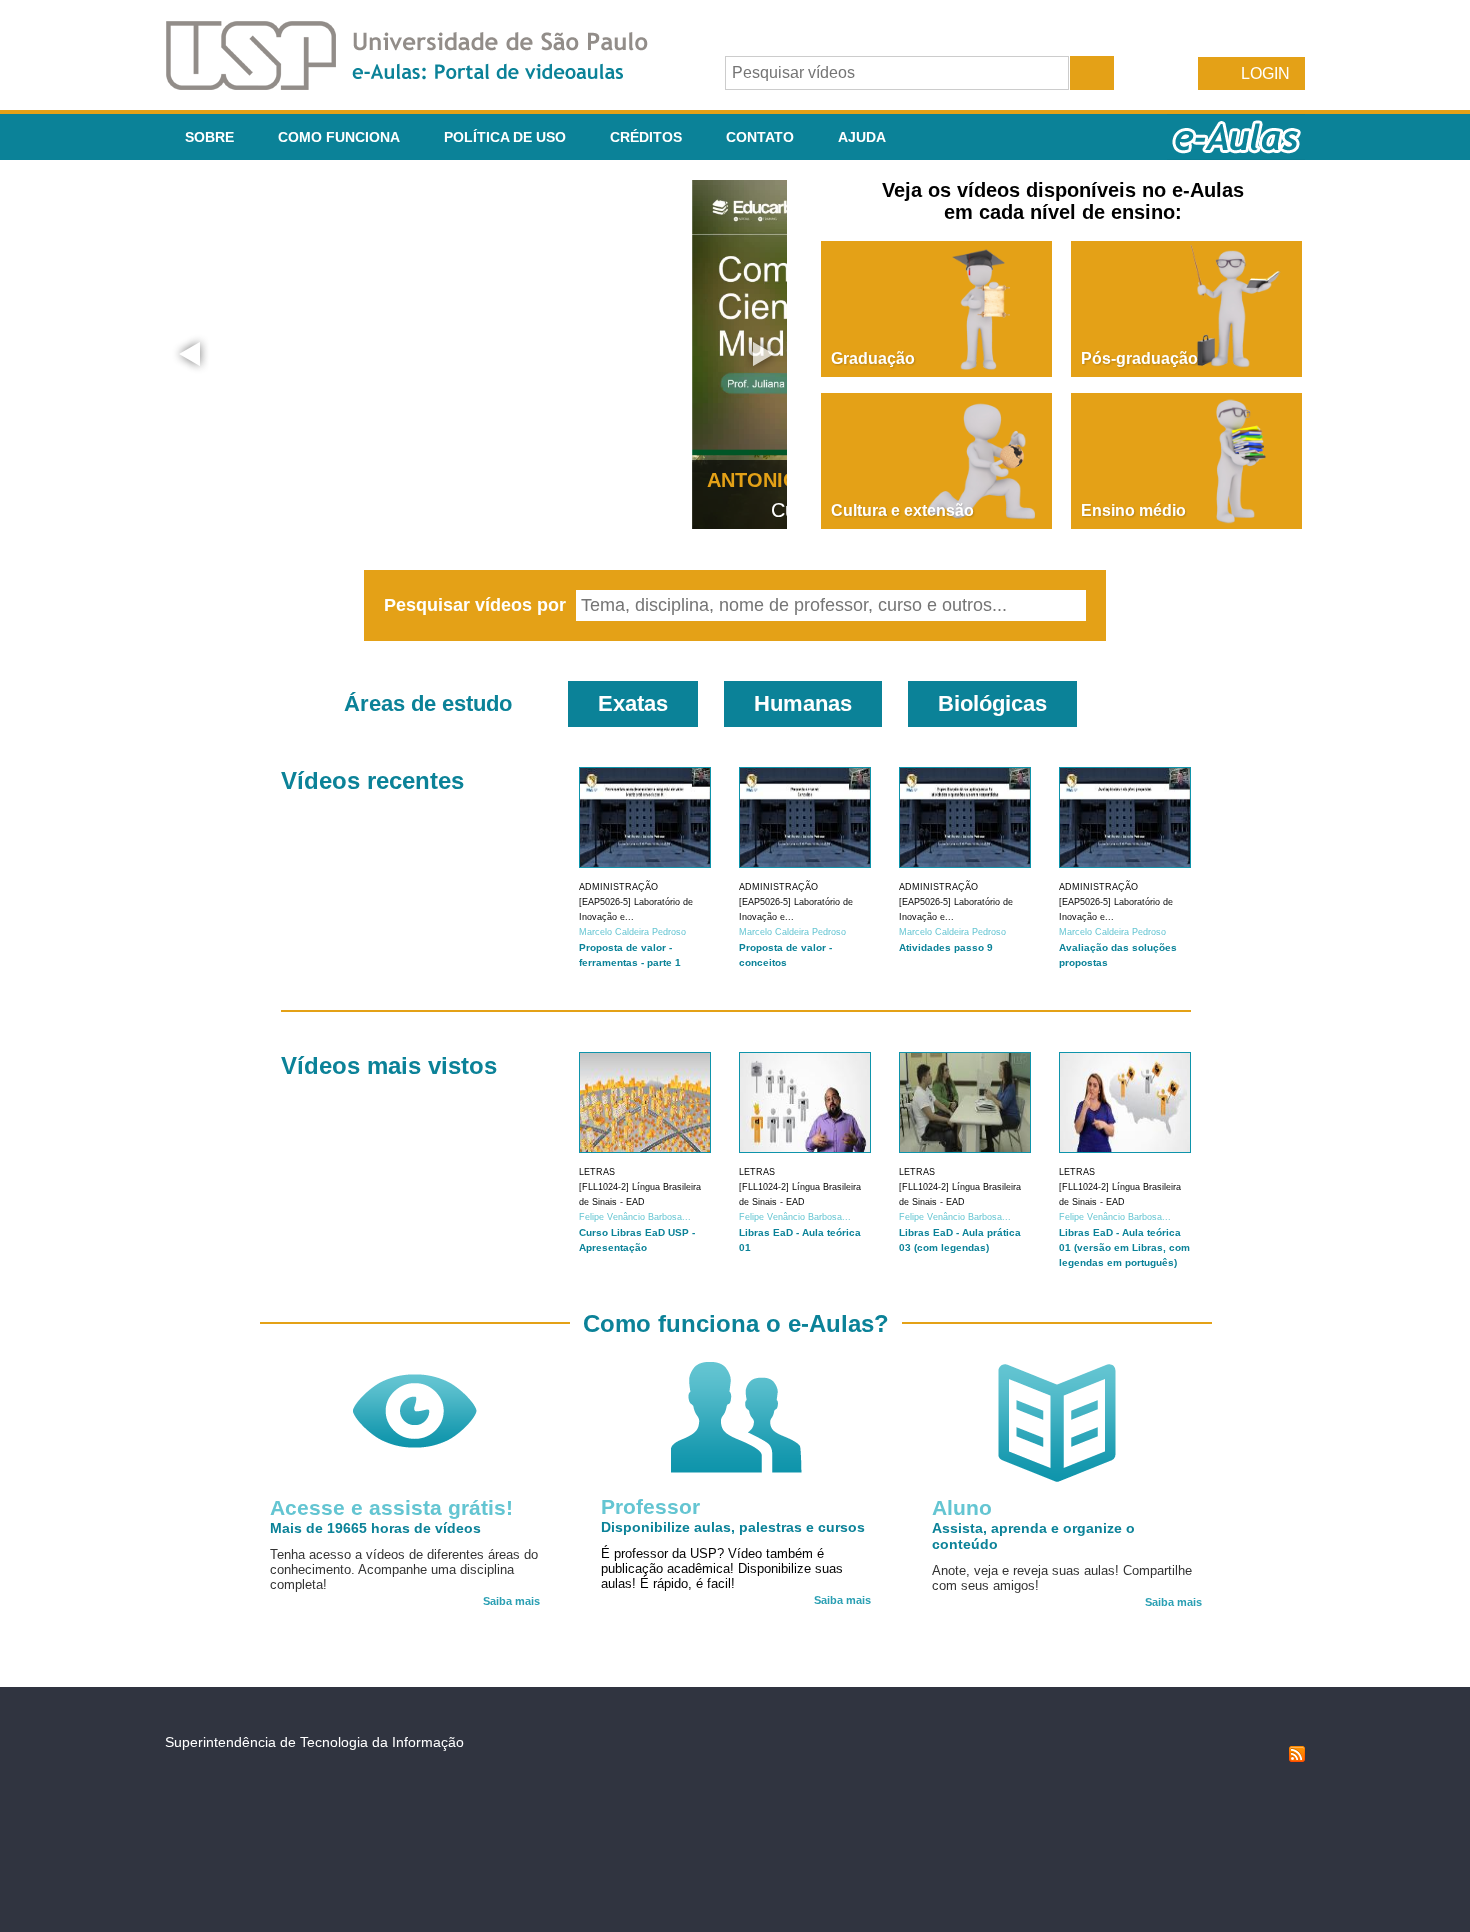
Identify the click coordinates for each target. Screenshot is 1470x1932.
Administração (618, 887)
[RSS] (1297, 1757)
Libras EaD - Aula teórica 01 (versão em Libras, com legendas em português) (1124, 1247)
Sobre (209, 137)
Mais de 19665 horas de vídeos (375, 1528)
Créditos (646, 137)
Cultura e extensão (902, 510)
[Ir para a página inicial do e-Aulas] (423, 84)
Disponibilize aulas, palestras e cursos (733, 1527)
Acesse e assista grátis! (391, 1507)
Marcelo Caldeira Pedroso (632, 932)
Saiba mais (511, 1601)
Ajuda (862, 137)
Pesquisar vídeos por (477, 605)
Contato (760, 137)
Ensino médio (1133, 510)
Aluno (962, 1507)
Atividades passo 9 (946, 947)
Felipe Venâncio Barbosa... (635, 1217)
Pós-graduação (1139, 358)
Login (1265, 73)
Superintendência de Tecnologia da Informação (314, 1742)
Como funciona (339, 137)
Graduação (873, 358)
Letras (597, 1172)
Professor (650, 1506)
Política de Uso (505, 137)
